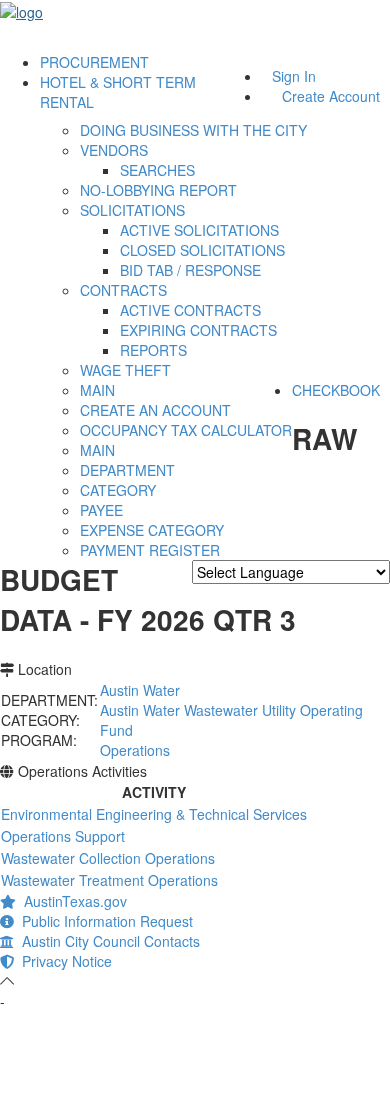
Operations (135, 750)
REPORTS (153, 350)
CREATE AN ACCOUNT (155, 410)
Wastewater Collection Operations (108, 858)
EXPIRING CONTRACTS (198, 330)
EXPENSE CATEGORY (152, 530)
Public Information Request (103, 921)
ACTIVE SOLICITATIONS (199, 230)
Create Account (331, 96)
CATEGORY (118, 490)
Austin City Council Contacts (107, 941)
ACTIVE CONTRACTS (190, 310)
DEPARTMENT (127, 470)
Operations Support (63, 836)
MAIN (97, 390)
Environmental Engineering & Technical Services (154, 814)
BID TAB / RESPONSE (190, 270)
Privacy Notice (63, 961)
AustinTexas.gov (71, 901)
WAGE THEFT (125, 370)
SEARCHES (157, 170)
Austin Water (140, 690)
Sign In (294, 76)
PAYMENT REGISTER (150, 550)
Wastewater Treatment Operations (109, 880)
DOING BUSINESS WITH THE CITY (193, 130)
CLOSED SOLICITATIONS (202, 250)
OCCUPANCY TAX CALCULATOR (186, 430)
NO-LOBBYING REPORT (158, 190)
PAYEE (101, 510)
